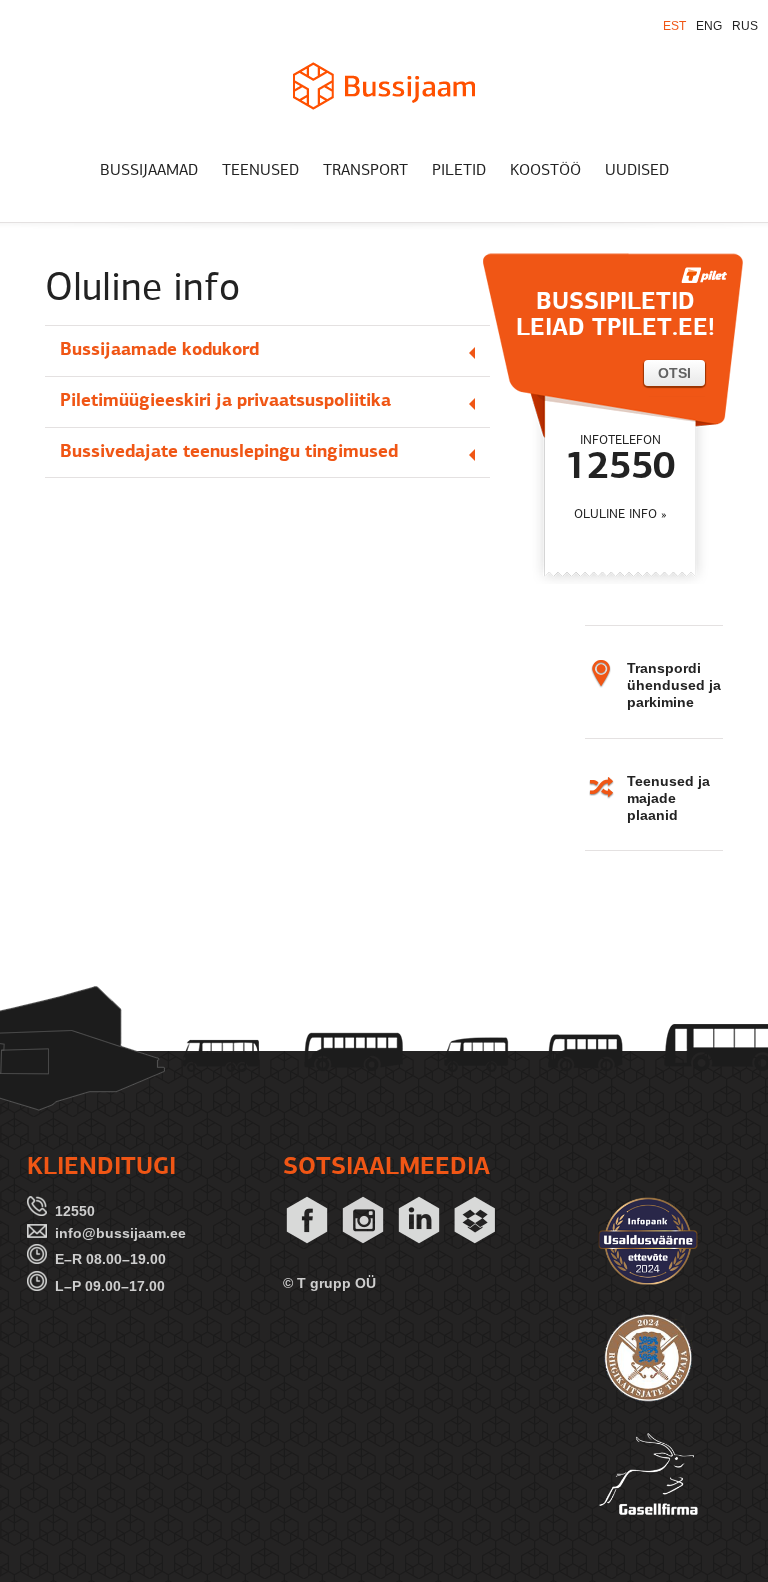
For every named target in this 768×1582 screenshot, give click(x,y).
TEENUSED (260, 171)
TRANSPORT (365, 171)
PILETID (459, 171)
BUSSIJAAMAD (149, 171)
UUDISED (637, 171)
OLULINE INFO (615, 514)
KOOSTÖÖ (545, 171)
